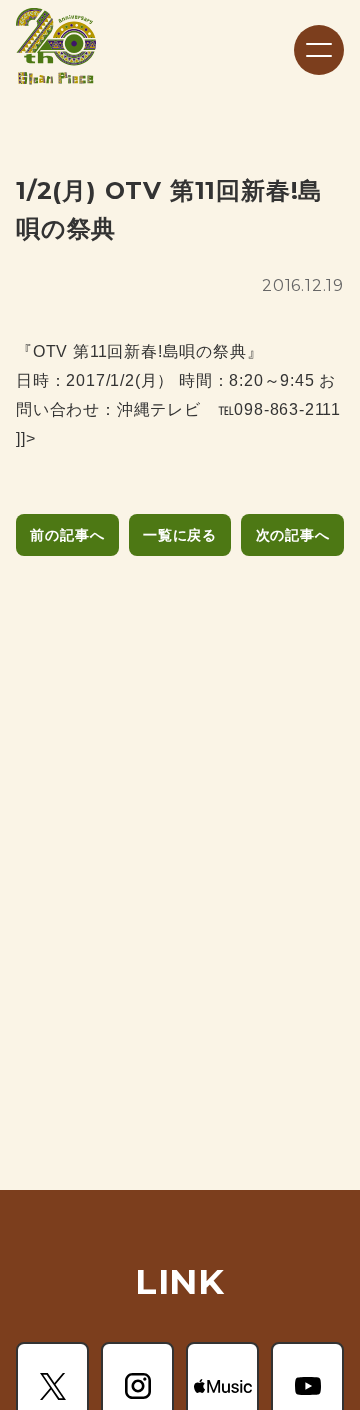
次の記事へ (293, 535)
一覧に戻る (180, 535)
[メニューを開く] (319, 50)
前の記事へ (67, 535)
